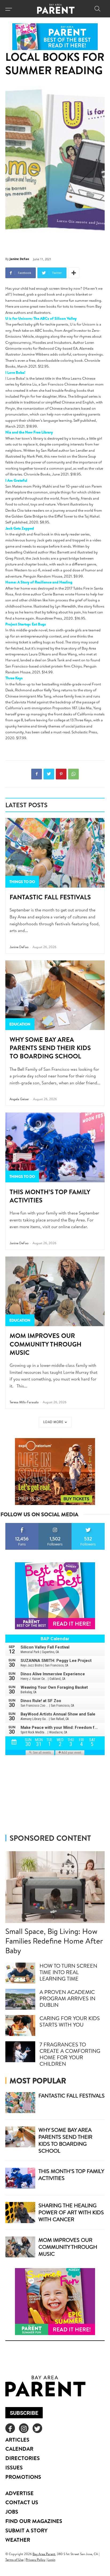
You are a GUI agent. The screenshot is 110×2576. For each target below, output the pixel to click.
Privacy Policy (36, 2560)
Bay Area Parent (44, 2554)
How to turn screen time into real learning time (68, 1972)
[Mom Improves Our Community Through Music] (55, 1291)
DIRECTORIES (23, 2458)
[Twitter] (49, 774)
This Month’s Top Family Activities (50, 1196)
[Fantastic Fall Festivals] (55, 853)
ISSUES (14, 2467)
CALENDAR (19, 2449)
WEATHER (18, 2540)
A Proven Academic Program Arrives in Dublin (67, 1998)
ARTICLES (17, 2440)
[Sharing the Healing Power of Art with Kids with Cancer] (20, 2212)
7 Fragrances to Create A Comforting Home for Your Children (70, 2054)
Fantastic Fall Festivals (50, 897)
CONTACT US (22, 2502)
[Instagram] (24, 2428)
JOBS (12, 2512)
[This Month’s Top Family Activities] (55, 1147)
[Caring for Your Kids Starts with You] (20, 2026)
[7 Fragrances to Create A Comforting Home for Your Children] (20, 2052)
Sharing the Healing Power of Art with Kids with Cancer (71, 2212)
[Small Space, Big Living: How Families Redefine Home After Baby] (55, 1887)
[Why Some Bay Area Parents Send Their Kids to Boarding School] (55, 995)
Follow (55, 1525)
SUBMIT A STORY (26, 2530)
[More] (74, 273)
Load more (53, 1422)
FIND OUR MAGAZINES (34, 2521)
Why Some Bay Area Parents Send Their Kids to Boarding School (50, 1048)
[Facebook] (37, 774)
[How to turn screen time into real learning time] (20, 1973)
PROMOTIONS (23, 2477)
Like (22, 1525)
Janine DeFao (19, 259)
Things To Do (22, 882)
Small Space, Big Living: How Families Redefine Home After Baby (54, 1941)
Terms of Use (14, 2560)
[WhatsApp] (73, 774)
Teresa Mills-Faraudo (24, 1402)
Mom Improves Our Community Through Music (46, 1344)
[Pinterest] (61, 774)
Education (20, 1024)
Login (51, 2560)
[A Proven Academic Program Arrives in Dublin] (20, 1999)
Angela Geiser (19, 1099)
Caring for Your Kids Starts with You (70, 2021)
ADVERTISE (19, 2493)
